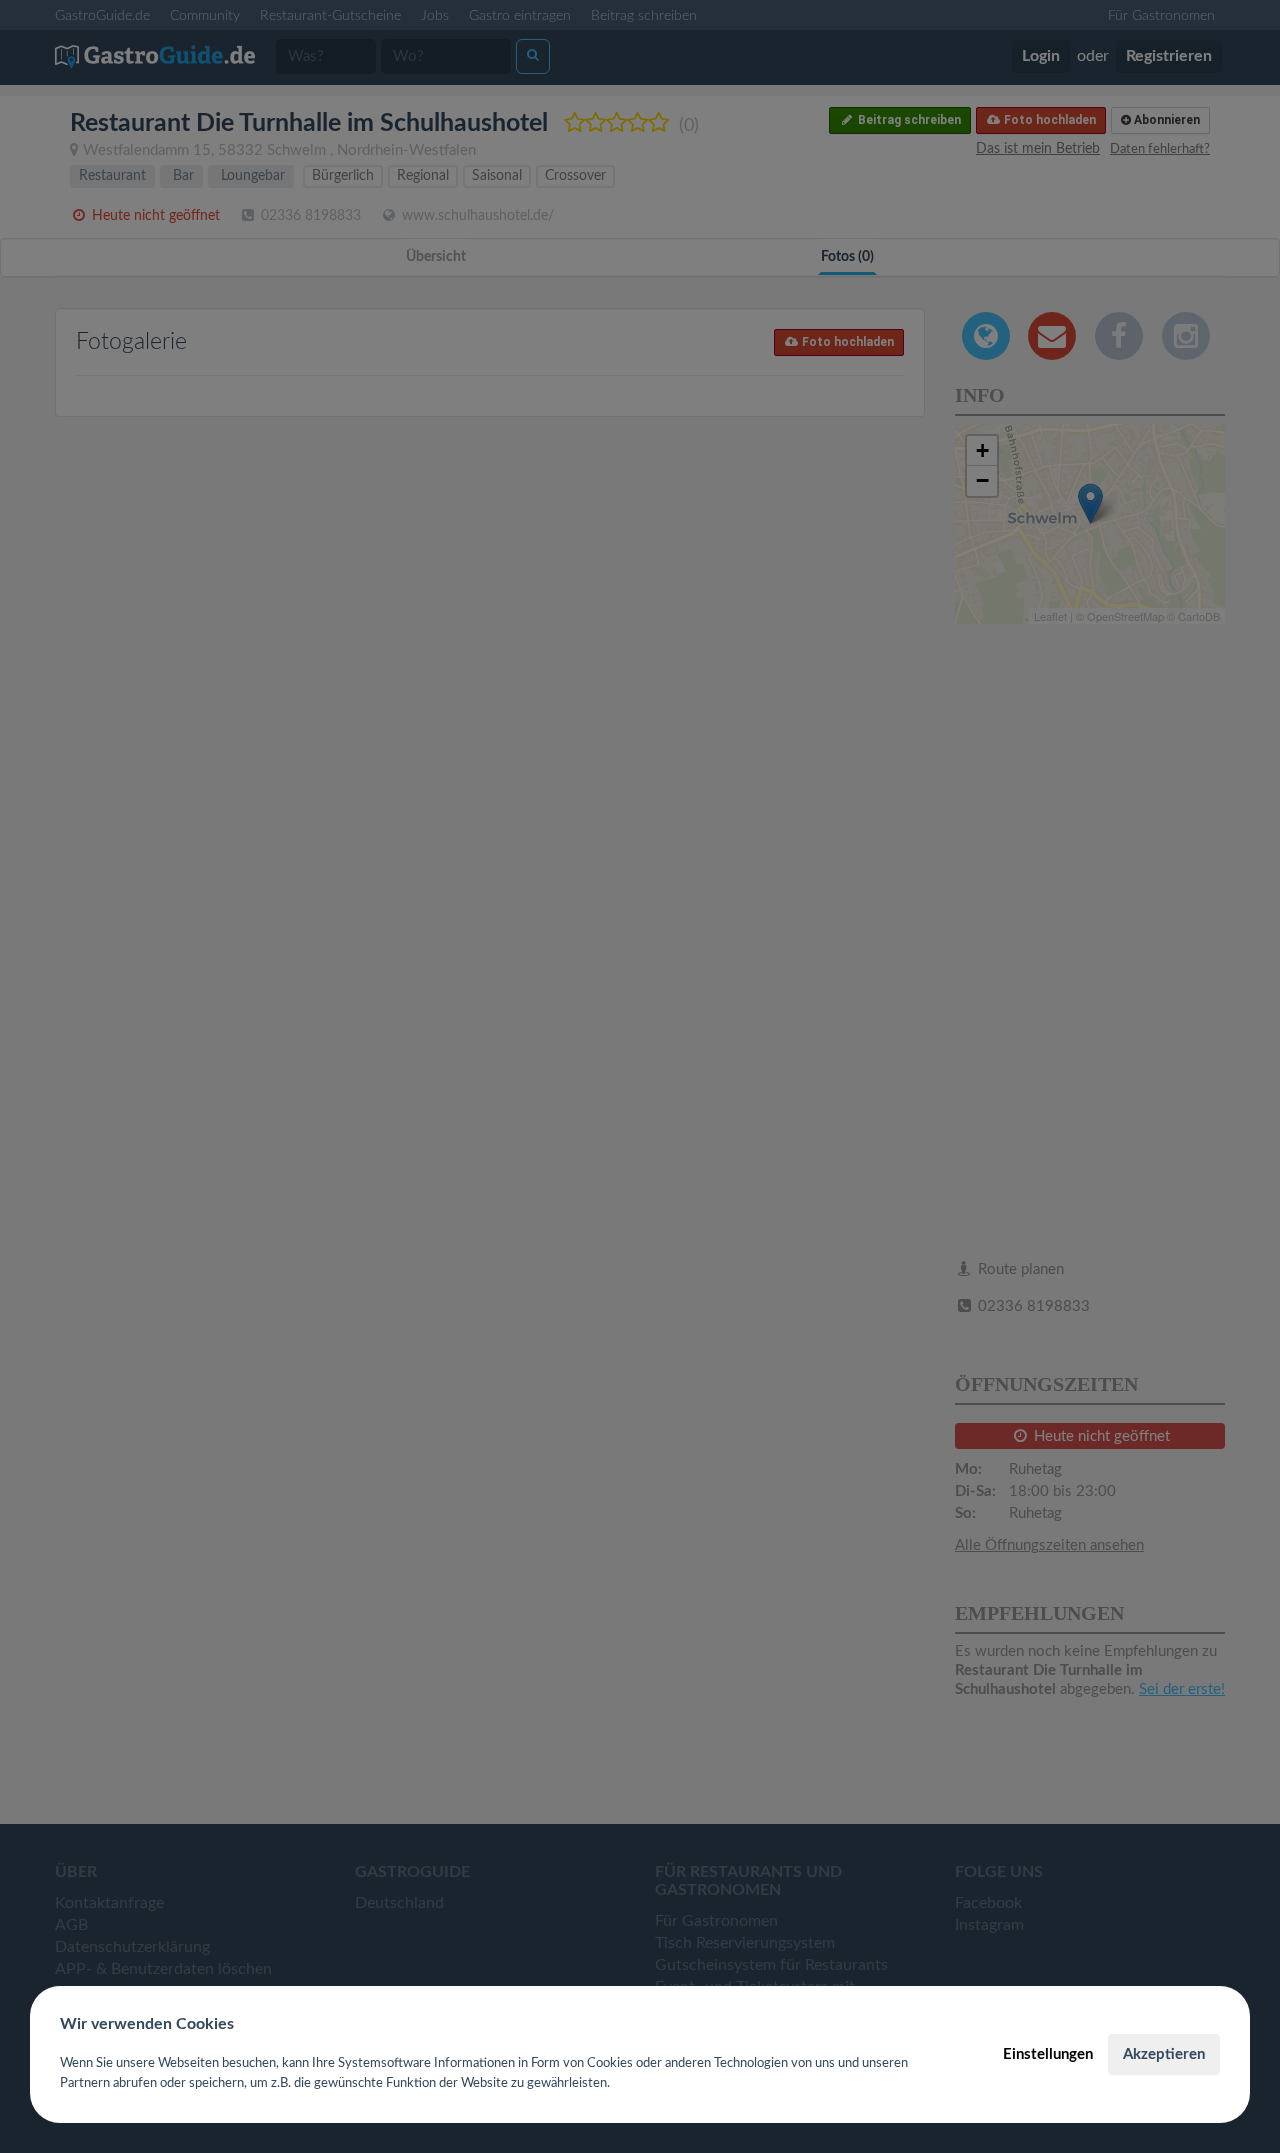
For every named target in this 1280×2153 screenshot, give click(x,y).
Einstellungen (1048, 2054)
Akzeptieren (1164, 2054)
